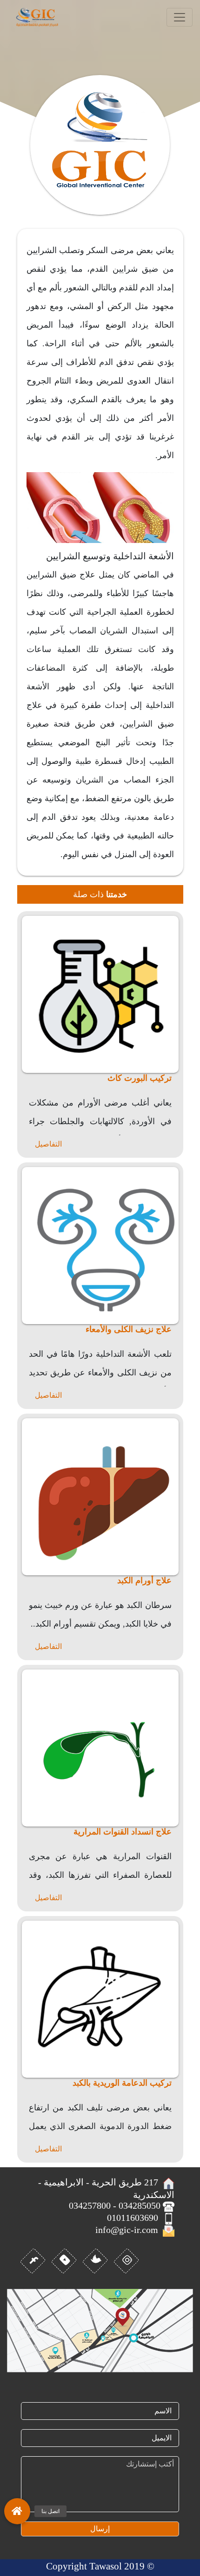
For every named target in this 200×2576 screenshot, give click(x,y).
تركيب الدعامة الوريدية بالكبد (122, 2083)
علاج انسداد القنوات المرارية (123, 1832)
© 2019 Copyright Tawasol (100, 2566)
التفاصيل (48, 1144)
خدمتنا (117, 894)
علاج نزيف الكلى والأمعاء (129, 1329)
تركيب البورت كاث (140, 1078)
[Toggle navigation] (180, 17)
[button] (17, 2508)
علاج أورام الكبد (144, 1580)
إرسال (100, 2529)
